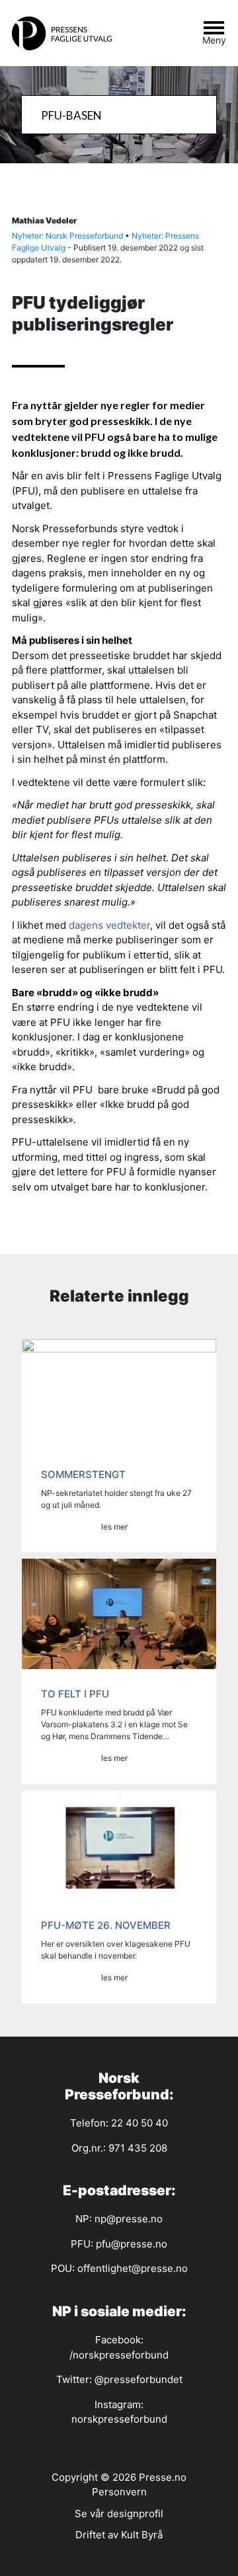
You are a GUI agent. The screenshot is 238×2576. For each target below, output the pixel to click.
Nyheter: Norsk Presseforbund (67, 236)
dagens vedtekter (109, 925)
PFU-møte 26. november (106, 1925)
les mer (114, 1527)
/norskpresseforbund (119, 2355)
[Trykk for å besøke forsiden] (68, 33)
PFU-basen (71, 115)
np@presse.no (129, 2219)
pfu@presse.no (132, 2244)
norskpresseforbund (119, 2419)
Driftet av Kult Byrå (119, 2535)
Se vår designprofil (119, 2514)
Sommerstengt (83, 1474)
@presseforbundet (139, 2379)
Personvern (119, 2492)
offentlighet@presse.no (133, 2268)
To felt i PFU (75, 1694)
